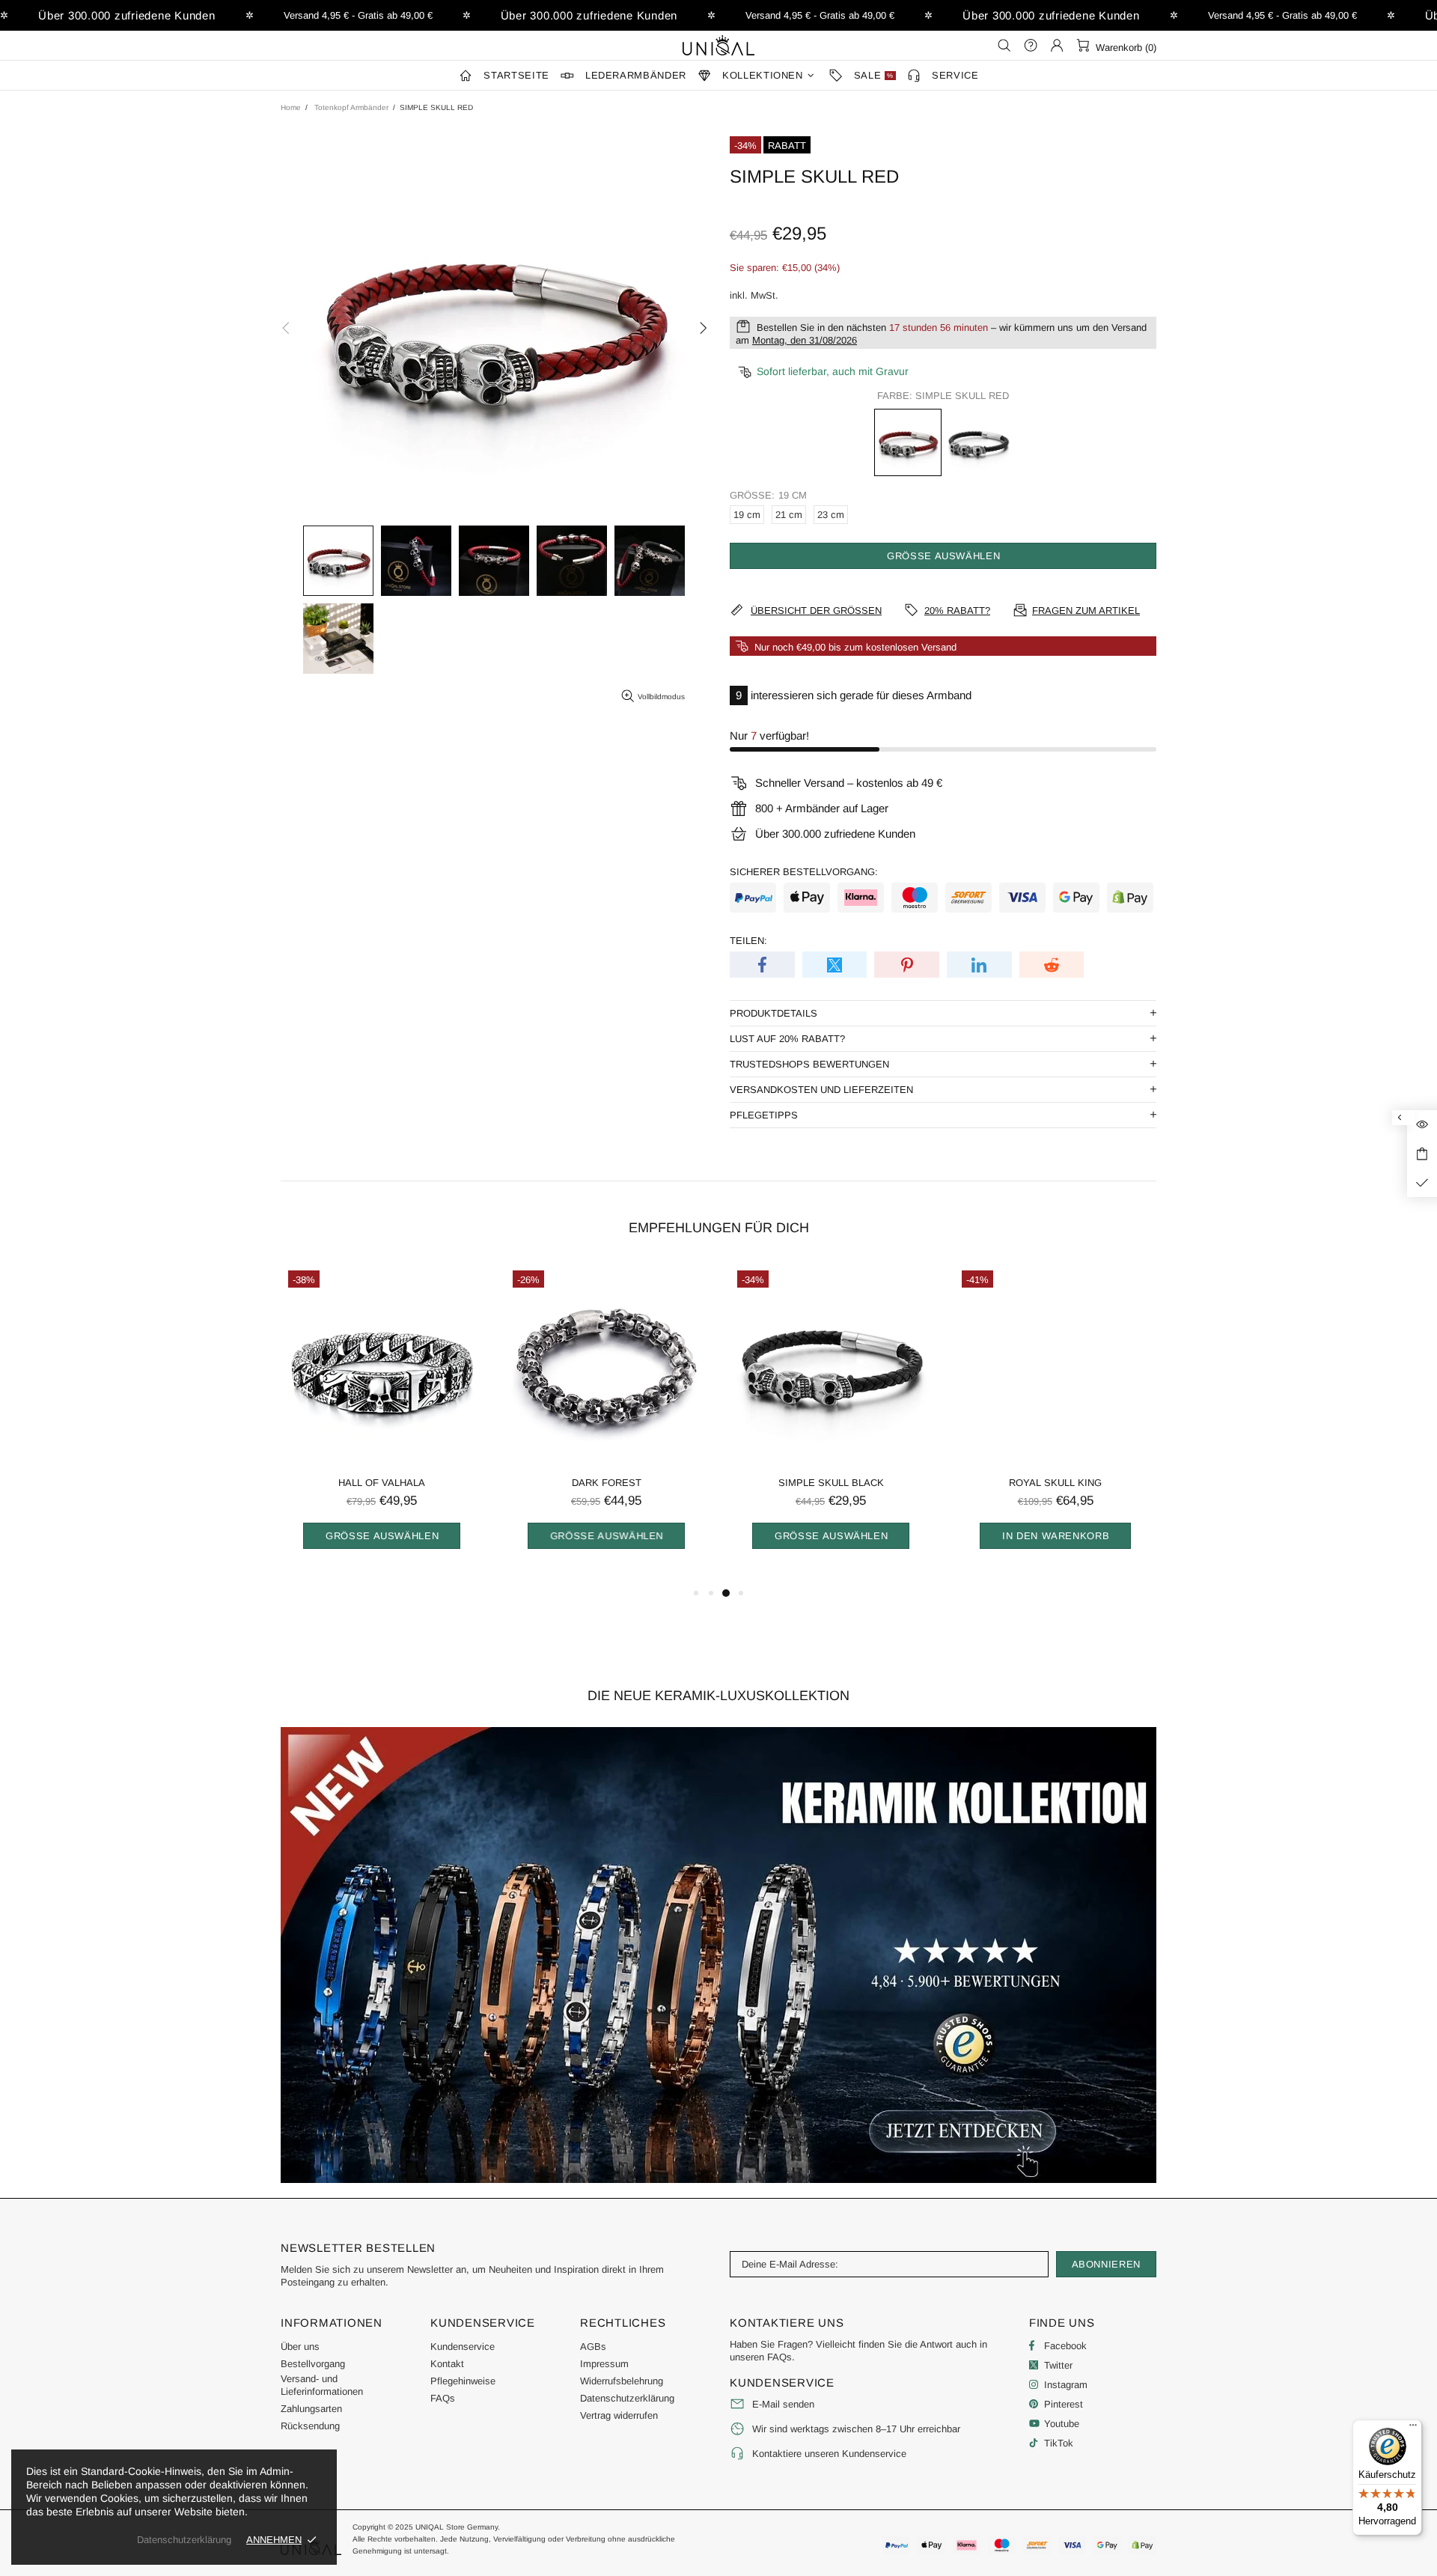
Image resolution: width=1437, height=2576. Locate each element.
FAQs (443, 2398)
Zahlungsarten (311, 2409)
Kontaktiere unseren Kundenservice (829, 2454)
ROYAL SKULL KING (1055, 1483)
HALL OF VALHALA (382, 1483)
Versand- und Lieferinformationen (322, 2385)
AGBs (593, 2347)
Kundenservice (463, 2347)
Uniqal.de (718, 45)
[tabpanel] (382, 1424)
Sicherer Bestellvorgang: (804, 872)
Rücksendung (310, 2426)
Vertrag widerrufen (619, 2415)
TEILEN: (748, 941)
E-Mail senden (783, 2404)
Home (291, 107)
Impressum (604, 2364)
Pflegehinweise (463, 2381)
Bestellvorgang (313, 2364)
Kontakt (447, 2364)
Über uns (300, 2347)
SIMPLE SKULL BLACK (831, 1483)
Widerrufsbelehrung (622, 2381)
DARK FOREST (607, 1483)
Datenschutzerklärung (627, 2398)
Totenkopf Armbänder (351, 107)
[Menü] (1413, 2429)
